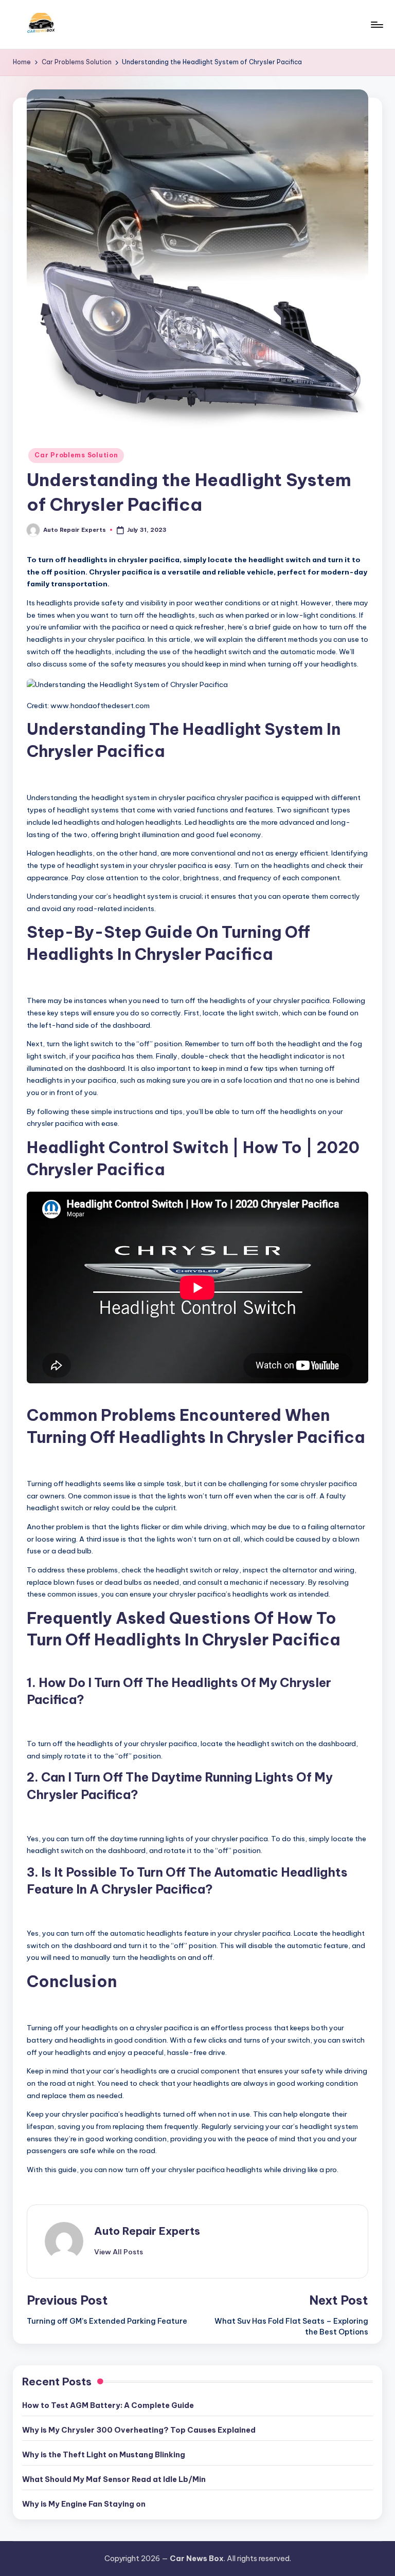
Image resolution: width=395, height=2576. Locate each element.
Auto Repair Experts (147, 2231)
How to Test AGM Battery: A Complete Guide (108, 2405)
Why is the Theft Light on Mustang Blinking (104, 2455)
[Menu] (376, 25)
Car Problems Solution (76, 455)
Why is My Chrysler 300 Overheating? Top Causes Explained (139, 2430)
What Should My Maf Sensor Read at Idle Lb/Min (114, 2479)
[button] (119, 2252)
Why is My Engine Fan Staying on (84, 2504)
